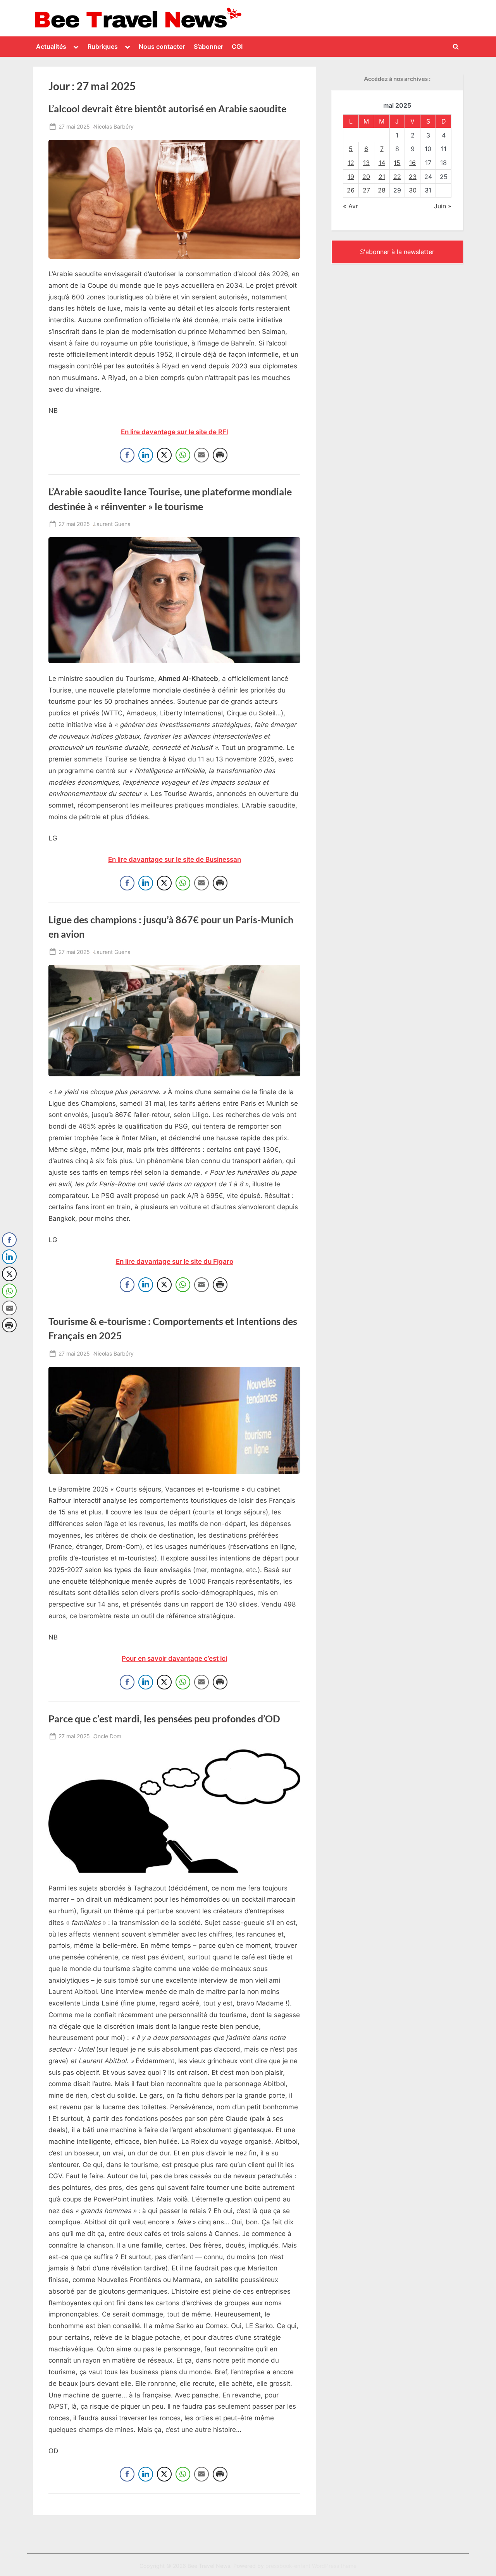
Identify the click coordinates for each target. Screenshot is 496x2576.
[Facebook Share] (127, 455)
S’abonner (208, 46)
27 (366, 190)
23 (413, 177)
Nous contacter (162, 46)
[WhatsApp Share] (183, 455)
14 (382, 163)
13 (366, 163)
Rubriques (103, 46)
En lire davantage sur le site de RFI (175, 432)
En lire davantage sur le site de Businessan (175, 859)
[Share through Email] (201, 455)
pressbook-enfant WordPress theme (311, 2566)
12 (351, 163)
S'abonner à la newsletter (397, 252)
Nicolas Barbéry (114, 126)
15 (397, 163)
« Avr (350, 206)
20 (366, 177)
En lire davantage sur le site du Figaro (175, 1261)
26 (351, 190)
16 (412, 163)
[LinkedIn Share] (146, 455)
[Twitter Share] (164, 455)
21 (382, 177)
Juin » (443, 206)
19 (351, 177)
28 (382, 190)
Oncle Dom (107, 1736)
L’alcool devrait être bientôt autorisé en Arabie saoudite (167, 109)
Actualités (51, 46)
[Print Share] (220, 455)
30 (413, 190)
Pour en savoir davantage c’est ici (174, 1658)
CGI (237, 46)
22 (397, 177)
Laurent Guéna (112, 524)
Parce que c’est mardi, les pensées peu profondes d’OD (164, 1719)
